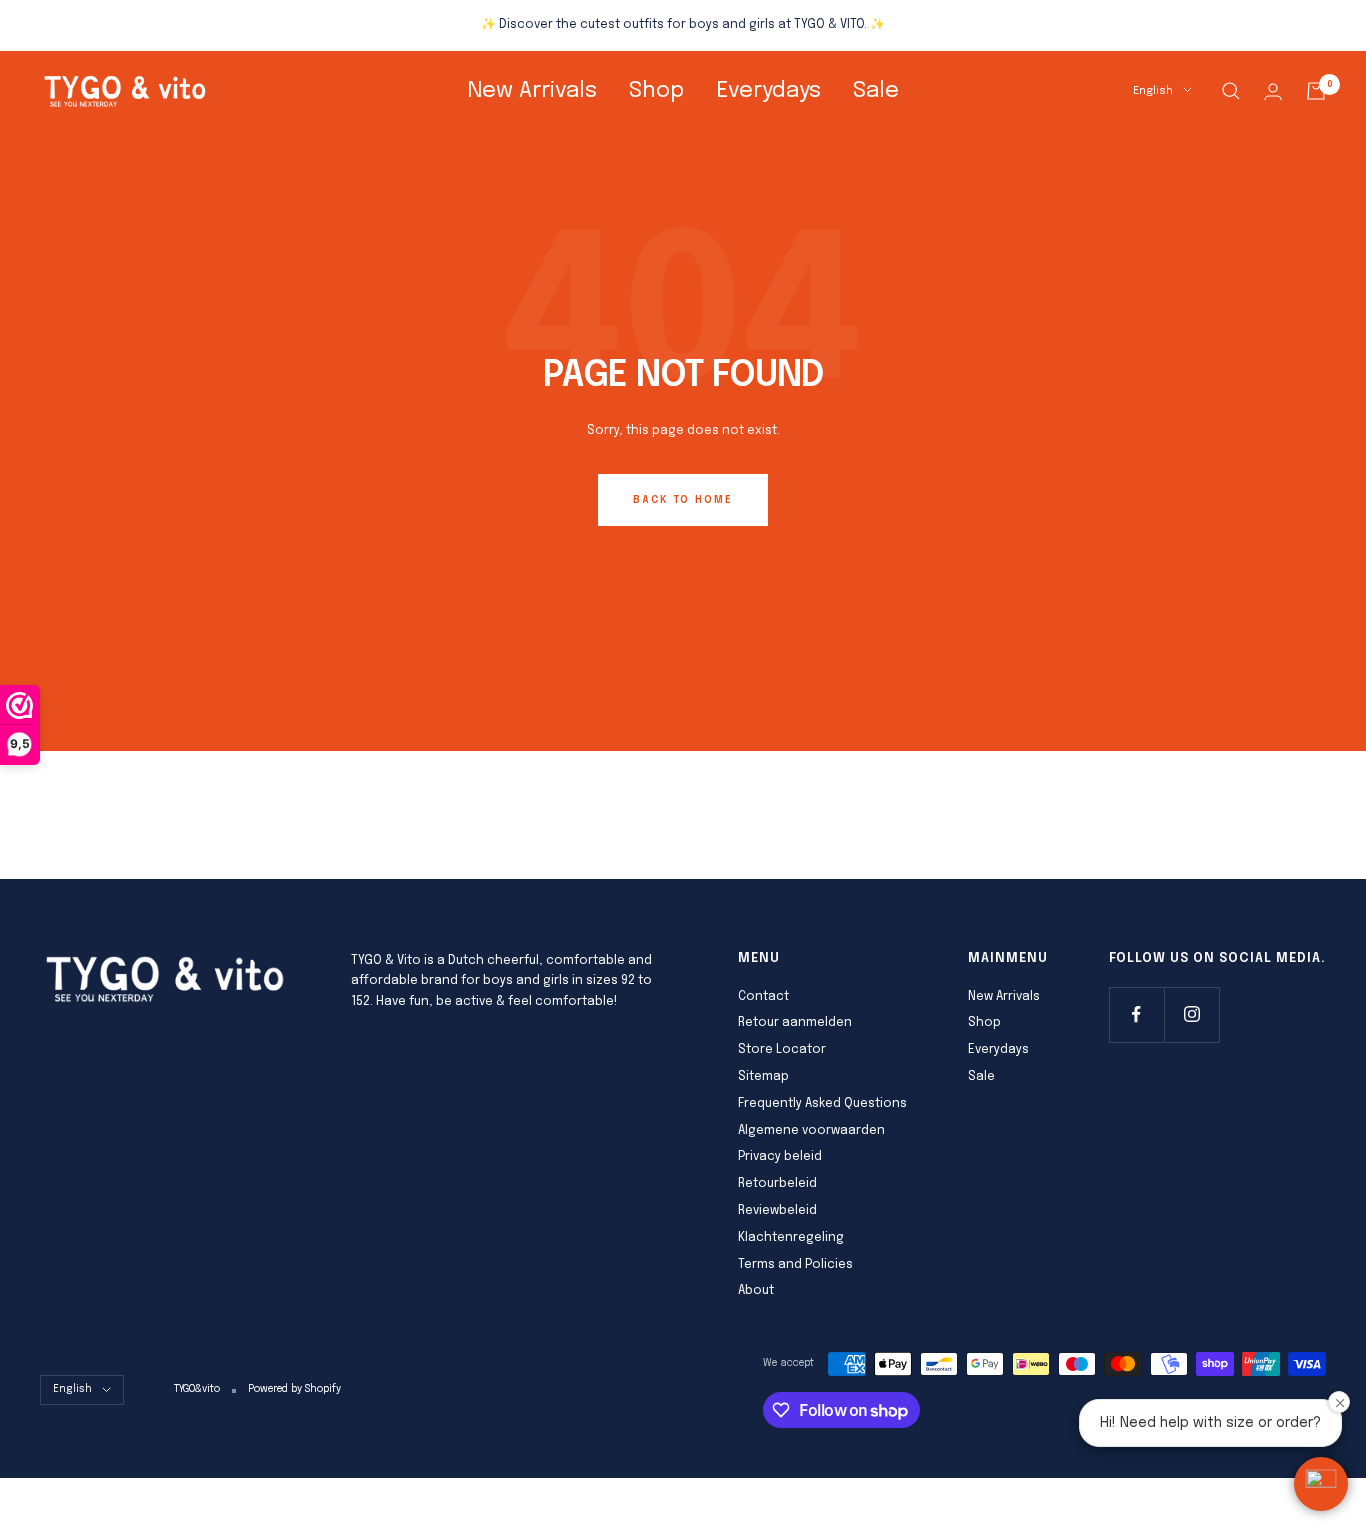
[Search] (1231, 91)
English (1153, 91)
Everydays (768, 91)
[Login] (1273, 91)
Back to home (683, 500)
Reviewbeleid (777, 1211)
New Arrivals (532, 91)
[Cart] (1316, 91)
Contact (763, 997)
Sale (876, 91)
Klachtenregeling (791, 1238)
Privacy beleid (780, 1157)
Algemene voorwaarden (811, 1131)
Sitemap (763, 1077)
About (756, 1291)
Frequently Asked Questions (822, 1104)
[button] (1321, 1484)
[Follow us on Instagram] (1191, 1014)
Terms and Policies (795, 1265)
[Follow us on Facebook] (1136, 1014)
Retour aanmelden (795, 1023)
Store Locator (782, 1050)
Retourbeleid (777, 1184)
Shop (656, 91)
